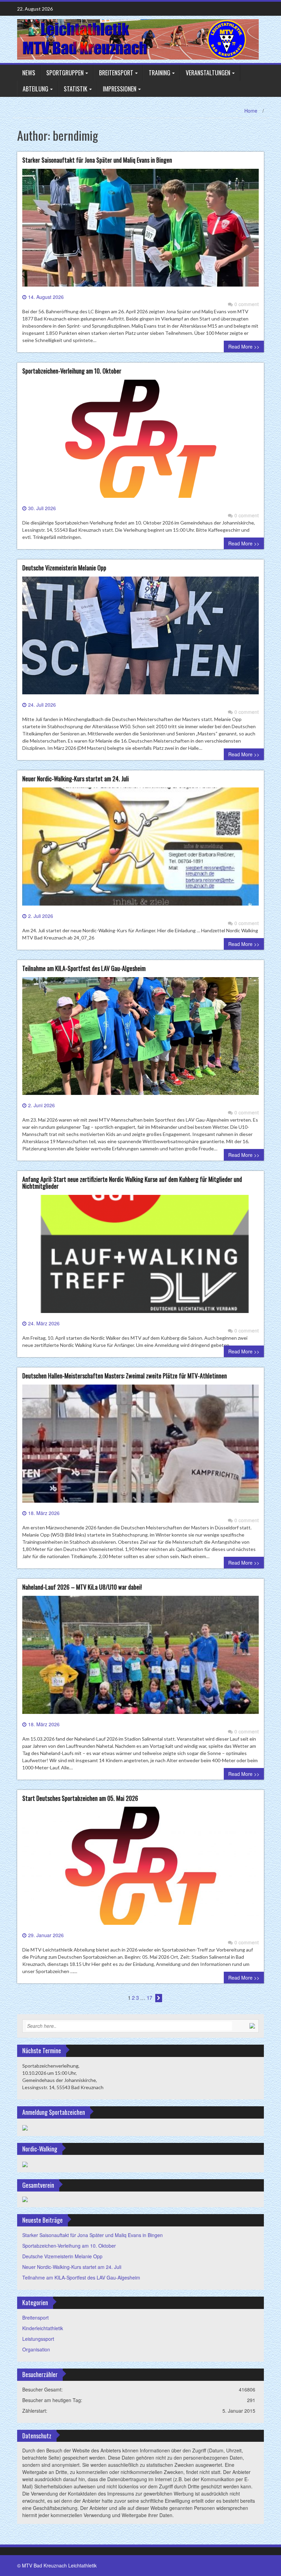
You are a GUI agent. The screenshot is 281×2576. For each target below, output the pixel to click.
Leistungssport (38, 2339)
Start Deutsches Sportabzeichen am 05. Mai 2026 (80, 1798)
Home (251, 111)
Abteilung (35, 89)
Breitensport (116, 73)
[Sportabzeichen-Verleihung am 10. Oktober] (140, 441)
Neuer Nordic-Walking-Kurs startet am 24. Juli (76, 779)
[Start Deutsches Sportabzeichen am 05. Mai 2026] (140, 1868)
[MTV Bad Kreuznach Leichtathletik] (138, 38)
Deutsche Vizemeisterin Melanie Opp (64, 568)
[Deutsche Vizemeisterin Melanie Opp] (140, 638)
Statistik (76, 89)
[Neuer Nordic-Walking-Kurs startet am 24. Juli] (140, 849)
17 (149, 1998)
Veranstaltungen (208, 73)
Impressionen (120, 89)
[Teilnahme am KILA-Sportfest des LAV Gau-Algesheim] (140, 1039)
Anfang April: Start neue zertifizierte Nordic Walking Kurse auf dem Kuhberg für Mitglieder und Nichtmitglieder (132, 1183)
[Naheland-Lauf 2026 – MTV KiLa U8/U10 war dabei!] (140, 1657)
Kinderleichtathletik (43, 2328)
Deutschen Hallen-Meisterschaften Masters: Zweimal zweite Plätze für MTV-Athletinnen (125, 1376)
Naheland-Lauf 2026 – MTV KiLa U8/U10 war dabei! (82, 1587)
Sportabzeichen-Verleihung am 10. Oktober (72, 371)
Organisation (36, 2349)
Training (160, 73)
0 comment (247, 304)
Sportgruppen (65, 73)
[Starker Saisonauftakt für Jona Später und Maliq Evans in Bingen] (140, 230)
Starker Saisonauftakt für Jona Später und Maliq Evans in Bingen (97, 160)
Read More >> (244, 346)
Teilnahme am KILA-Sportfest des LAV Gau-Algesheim (84, 968)
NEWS (29, 73)
